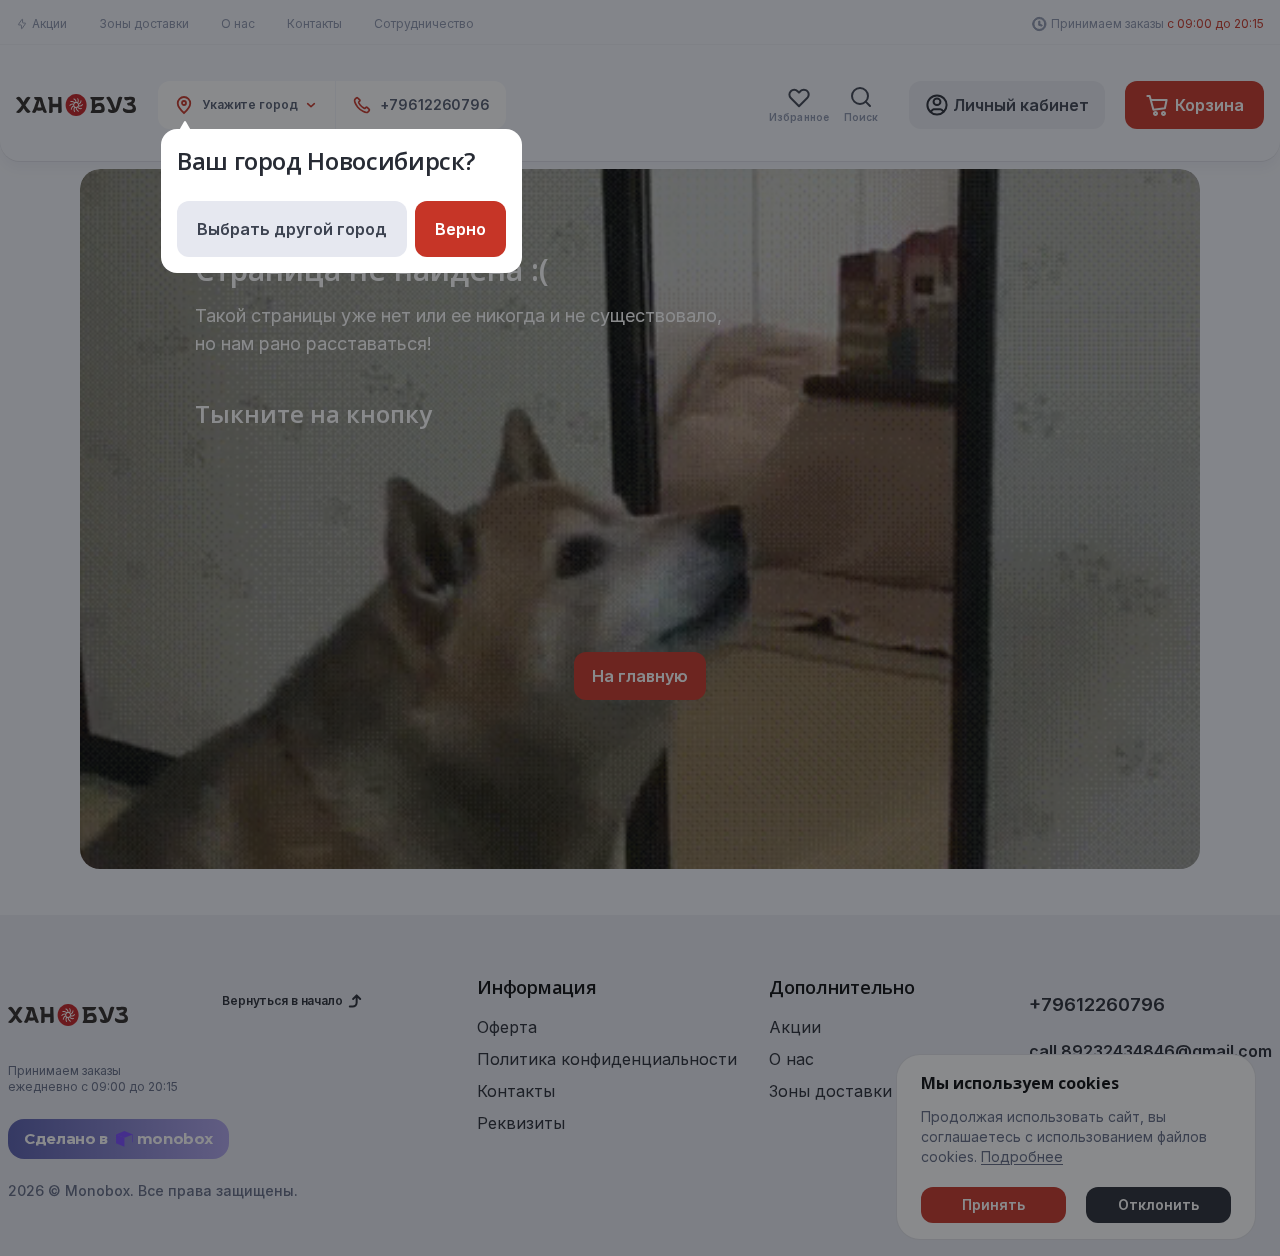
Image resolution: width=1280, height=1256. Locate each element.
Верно (460, 229)
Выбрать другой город (292, 229)
